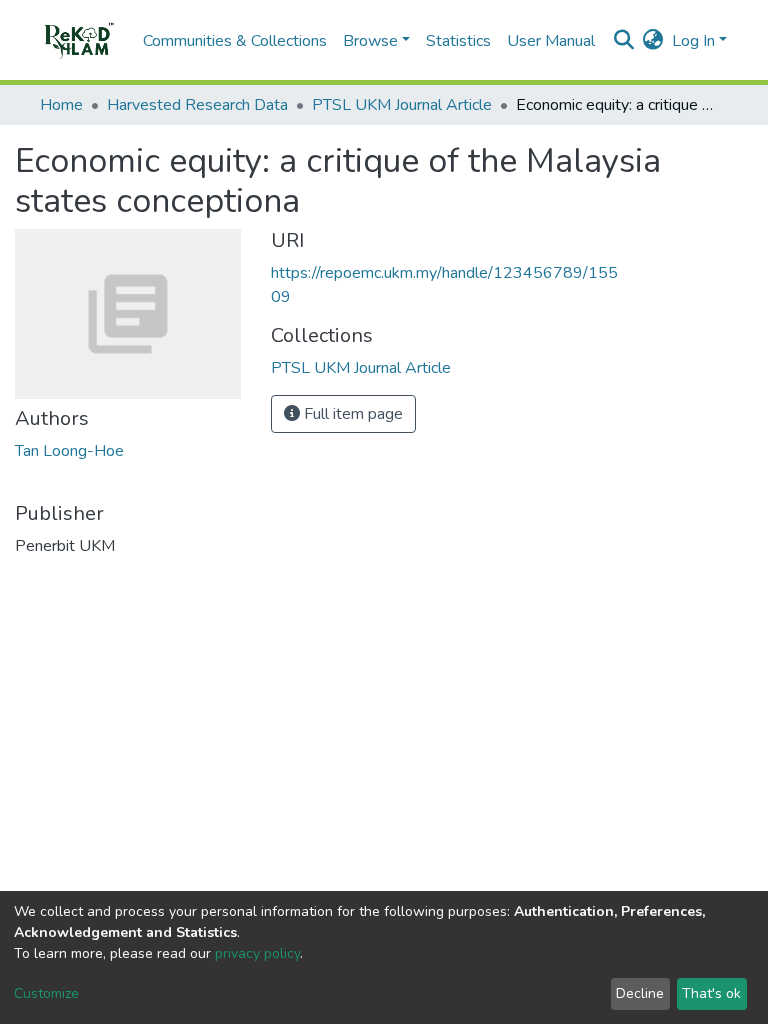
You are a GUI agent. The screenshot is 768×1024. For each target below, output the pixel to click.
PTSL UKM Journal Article (402, 105)
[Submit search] (624, 41)
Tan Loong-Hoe (69, 451)
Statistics (458, 41)
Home (61, 105)
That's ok (711, 993)
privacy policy (257, 953)
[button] (653, 41)
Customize (46, 993)
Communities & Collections (235, 41)
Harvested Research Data (197, 105)
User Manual (551, 41)
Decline (640, 993)
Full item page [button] (351, 414)
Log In (693, 41)
